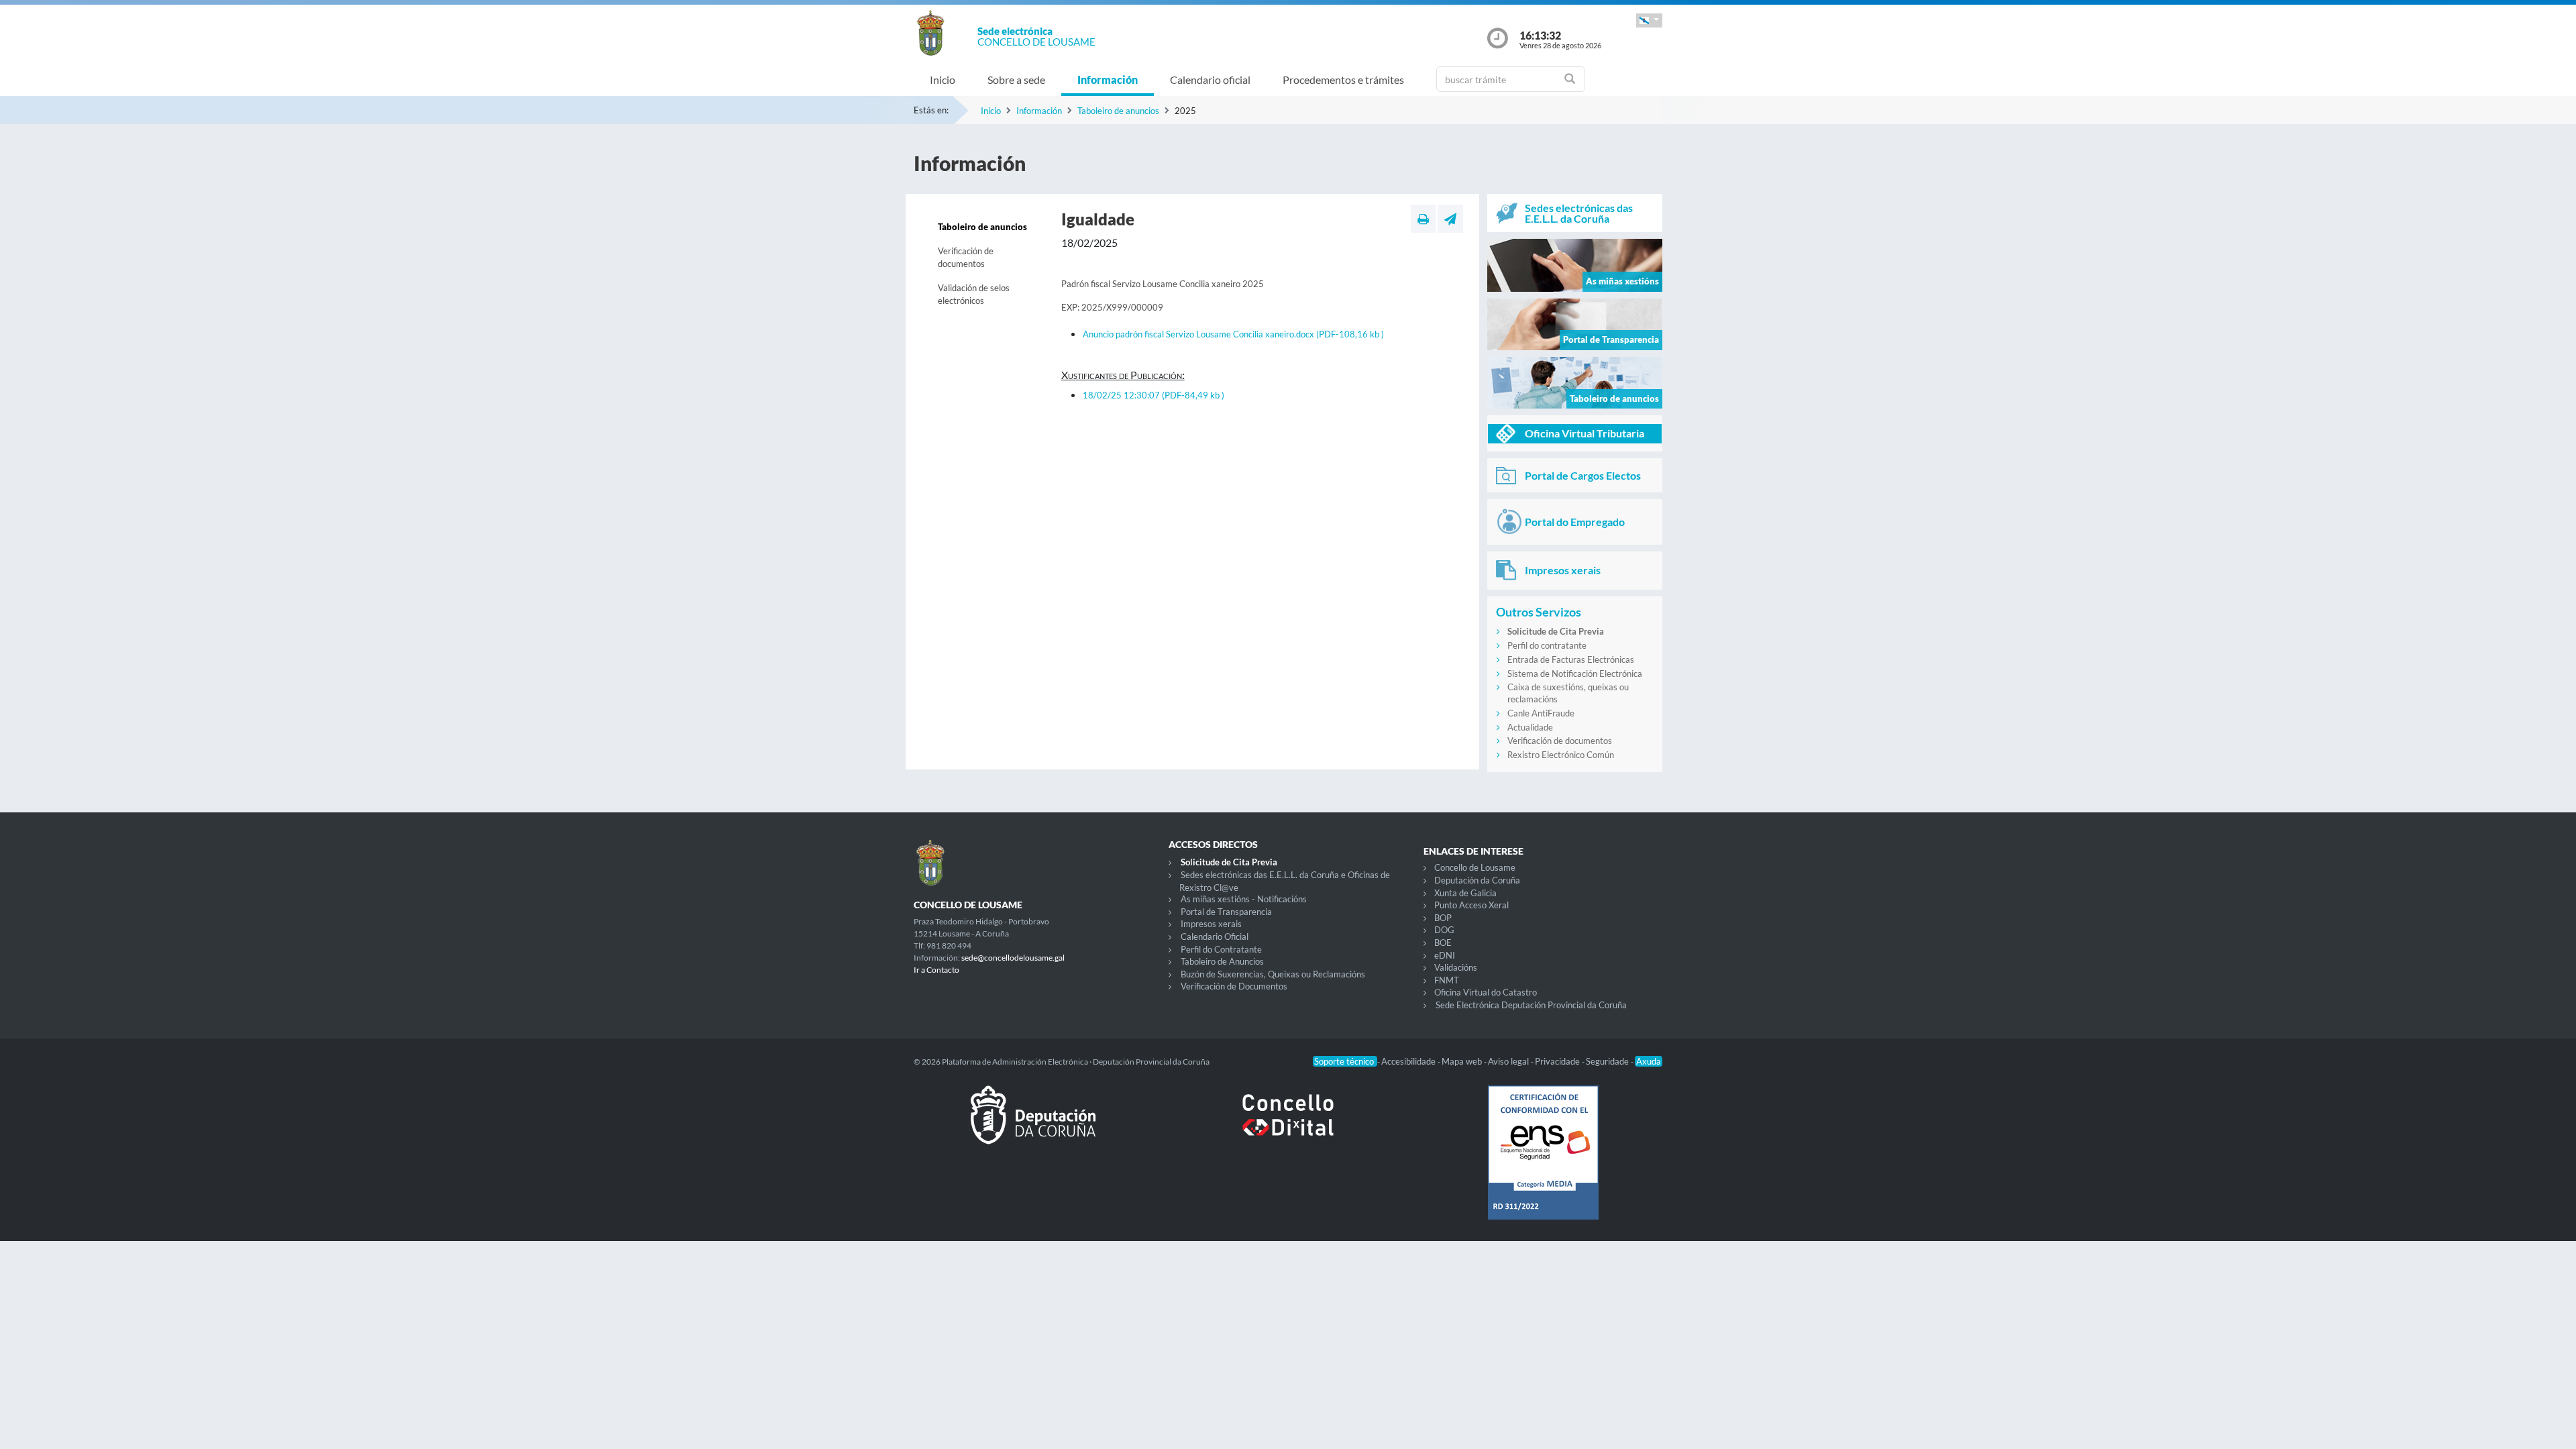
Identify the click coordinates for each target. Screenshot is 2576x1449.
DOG (1444, 930)
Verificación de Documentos (1234, 986)
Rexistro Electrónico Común (1561, 755)
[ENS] (1543, 1163)
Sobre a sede (1016, 79)
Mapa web (1463, 1061)
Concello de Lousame (1475, 867)
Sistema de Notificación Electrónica (1575, 674)
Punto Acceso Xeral (1471, 905)
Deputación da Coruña (1477, 880)
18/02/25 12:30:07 (1153, 395)
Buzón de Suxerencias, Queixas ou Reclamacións (1273, 974)
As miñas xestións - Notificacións (1244, 899)
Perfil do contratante (1547, 645)
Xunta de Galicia (1465, 893)
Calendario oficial (1210, 79)
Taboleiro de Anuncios (1222, 961)
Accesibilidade (1409, 1061)
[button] (1649, 20)
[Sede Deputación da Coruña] (1033, 1126)
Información (1108, 79)
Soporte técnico (1345, 1061)
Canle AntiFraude (1541, 713)
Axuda (1649, 1061)
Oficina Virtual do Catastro (1486, 992)
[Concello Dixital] (1288, 1126)
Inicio (943, 79)
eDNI (1445, 955)
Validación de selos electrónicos (974, 294)
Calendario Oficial (1215, 936)
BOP (1443, 918)
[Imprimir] (1423, 219)
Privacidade (1558, 1061)
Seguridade (1608, 1061)
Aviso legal (1509, 1061)
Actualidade (1530, 727)
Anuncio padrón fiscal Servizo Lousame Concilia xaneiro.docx (1233, 334)
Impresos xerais (1211, 924)
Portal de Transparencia (1226, 912)
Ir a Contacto (936, 970)
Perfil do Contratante (1221, 949)
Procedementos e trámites (1343, 79)
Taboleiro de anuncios (1118, 111)
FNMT (1447, 980)
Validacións (1456, 967)
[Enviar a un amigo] (1450, 219)
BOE (1443, 943)
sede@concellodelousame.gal (1013, 958)
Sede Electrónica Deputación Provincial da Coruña (1531, 1005)
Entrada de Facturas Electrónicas (1571, 659)
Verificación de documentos (966, 258)
